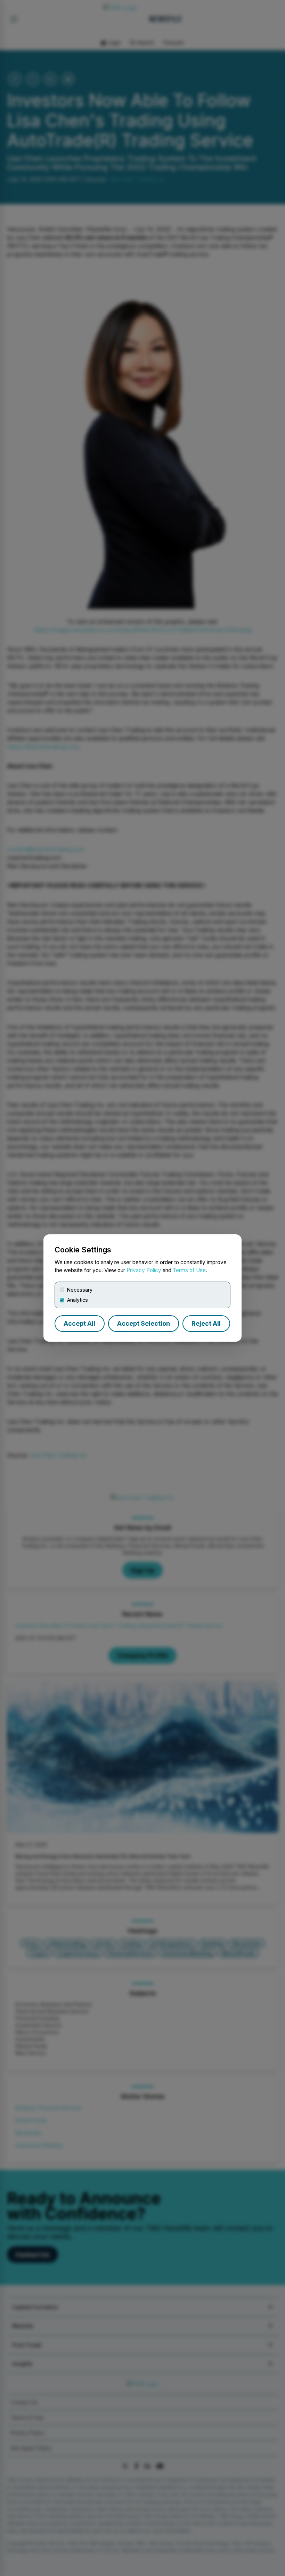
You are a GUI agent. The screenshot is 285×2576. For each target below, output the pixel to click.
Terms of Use (189, 1270)
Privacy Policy (144, 1270)
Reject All (206, 1323)
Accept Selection (144, 1323)
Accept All (79, 1323)
